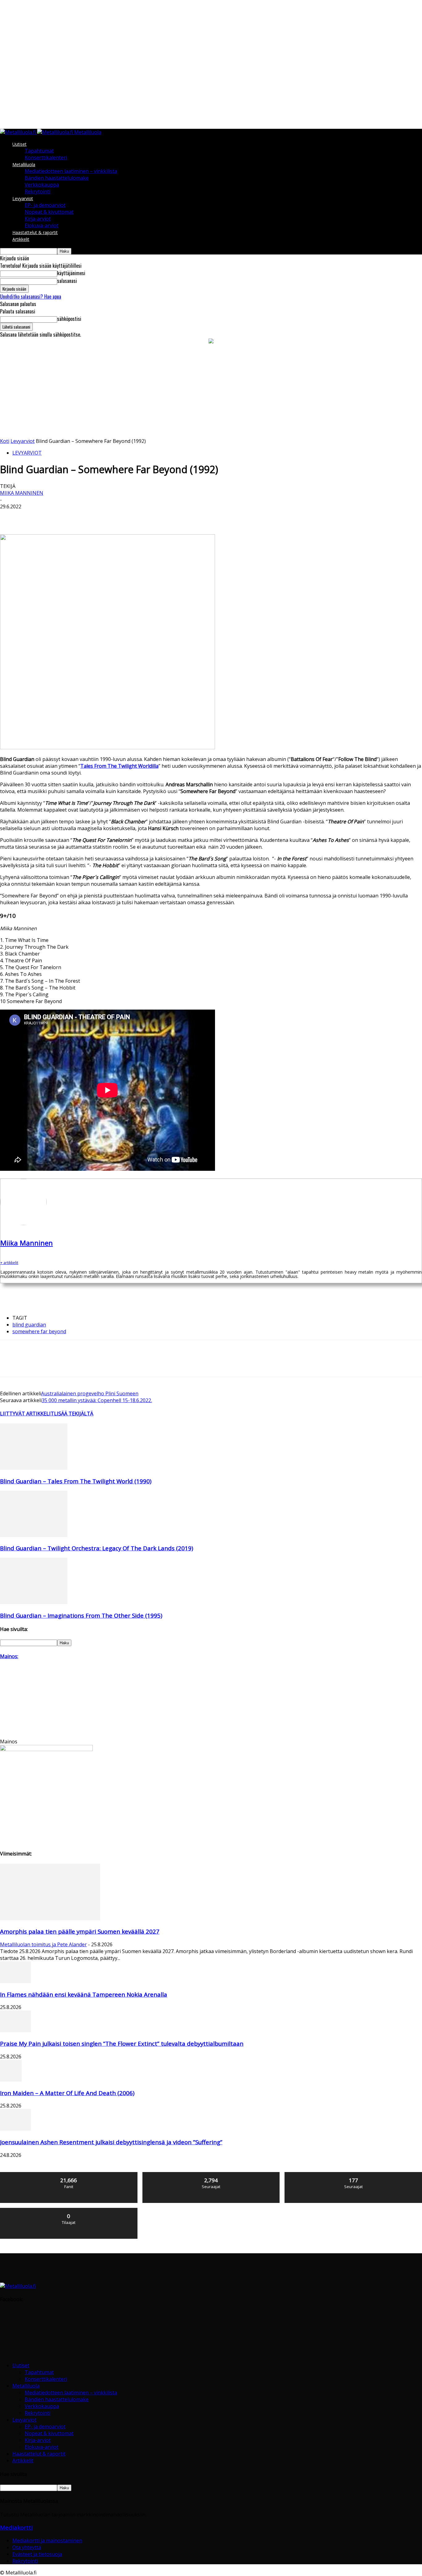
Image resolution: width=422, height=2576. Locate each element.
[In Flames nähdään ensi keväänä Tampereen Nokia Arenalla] (15, 1981)
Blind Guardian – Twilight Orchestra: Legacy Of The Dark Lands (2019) (97, 1548)
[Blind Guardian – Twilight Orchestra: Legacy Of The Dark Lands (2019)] (34, 1535)
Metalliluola (24, 164)
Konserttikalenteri (46, 158)
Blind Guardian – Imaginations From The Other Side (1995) (81, 1615)
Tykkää (69, 2174)
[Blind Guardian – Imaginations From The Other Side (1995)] (34, 1602)
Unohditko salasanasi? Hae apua (31, 296)
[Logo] (19, 132)
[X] (32, 516)
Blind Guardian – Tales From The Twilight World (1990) (76, 1481)
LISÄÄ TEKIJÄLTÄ (74, 1414)
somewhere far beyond (39, 1331)
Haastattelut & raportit (35, 232)
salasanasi (67, 281)
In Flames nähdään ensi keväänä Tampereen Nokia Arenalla (84, 1994)
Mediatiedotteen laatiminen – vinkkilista (71, 171)
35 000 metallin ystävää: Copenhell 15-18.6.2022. (97, 1400)
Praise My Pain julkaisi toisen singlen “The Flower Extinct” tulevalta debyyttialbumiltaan (122, 2043)
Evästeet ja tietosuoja (37, 2554)
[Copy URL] (165, 516)
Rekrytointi (38, 191)
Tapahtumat (39, 151)
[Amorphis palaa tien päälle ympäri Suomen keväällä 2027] (50, 1918)
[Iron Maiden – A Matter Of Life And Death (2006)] (11, 2080)
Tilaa (69, 2210)
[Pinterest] (55, 516)
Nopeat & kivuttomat (49, 212)
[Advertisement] (211, 391)
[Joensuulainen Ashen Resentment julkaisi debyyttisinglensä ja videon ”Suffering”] (15, 2129)
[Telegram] (143, 516)
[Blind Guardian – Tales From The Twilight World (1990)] (34, 1468)
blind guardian (29, 1325)
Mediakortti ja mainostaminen (47, 2540)
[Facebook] (10, 516)
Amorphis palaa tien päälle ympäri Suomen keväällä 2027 (80, 1931)
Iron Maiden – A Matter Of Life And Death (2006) (67, 2093)
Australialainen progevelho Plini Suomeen (90, 1393)
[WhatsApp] (77, 516)
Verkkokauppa (42, 185)
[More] (188, 516)
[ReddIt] (121, 516)
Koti (5, 441)
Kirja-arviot (38, 219)
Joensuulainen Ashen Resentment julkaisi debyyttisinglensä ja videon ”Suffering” (111, 2142)
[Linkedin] (99, 516)
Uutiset (19, 144)
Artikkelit (21, 239)
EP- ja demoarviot (45, 205)
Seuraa (211, 2174)
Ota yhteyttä (27, 2547)
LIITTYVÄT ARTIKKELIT (27, 1414)
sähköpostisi (69, 319)
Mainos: (9, 1656)
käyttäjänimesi (71, 273)
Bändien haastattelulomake (57, 178)
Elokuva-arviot (42, 225)
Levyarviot (23, 198)
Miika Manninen (22, 493)
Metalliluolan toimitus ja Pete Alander (43, 1944)
